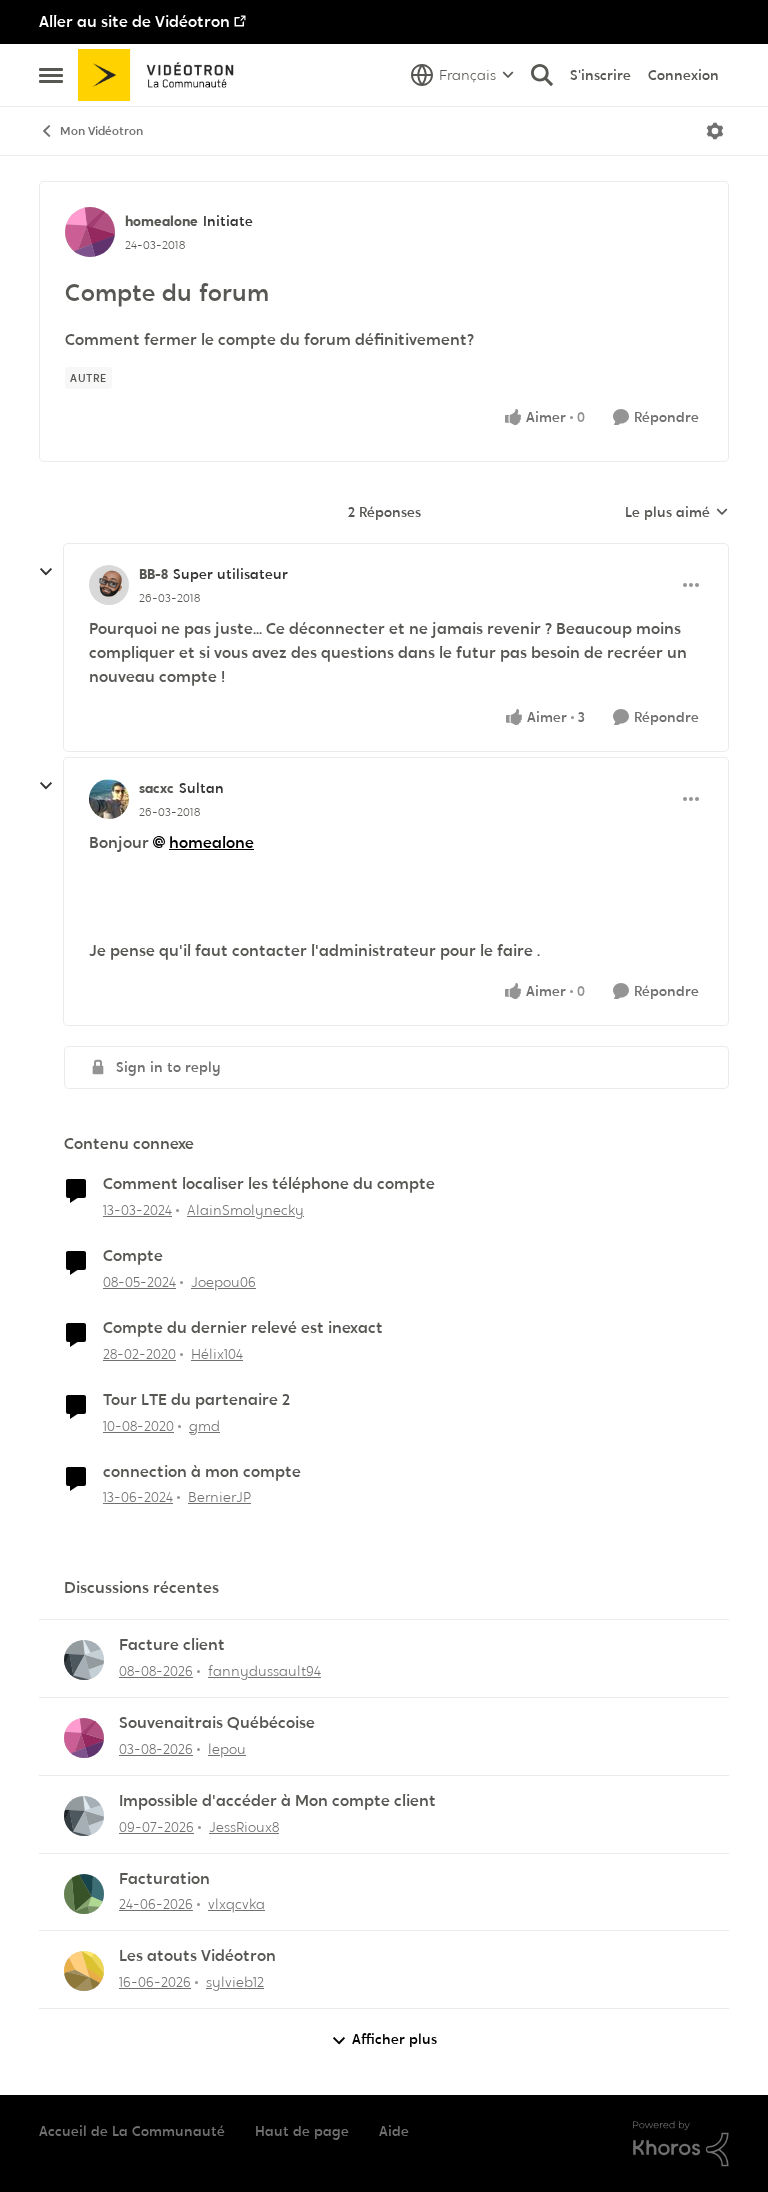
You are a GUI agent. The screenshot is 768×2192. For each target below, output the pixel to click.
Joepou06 (223, 1282)
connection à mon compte (202, 1472)
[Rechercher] (542, 75)
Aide (394, 2131)
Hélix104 (217, 1354)
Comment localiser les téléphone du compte (269, 1184)
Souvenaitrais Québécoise (217, 1723)
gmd (204, 1426)
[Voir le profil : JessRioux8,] (84, 1816)
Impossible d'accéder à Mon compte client (277, 1801)
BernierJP (219, 1497)
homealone (161, 221)
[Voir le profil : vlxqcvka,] (84, 1894)
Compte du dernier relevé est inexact (243, 1328)
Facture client (172, 1645)
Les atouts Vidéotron (197, 1956)
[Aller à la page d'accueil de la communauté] (162, 75)
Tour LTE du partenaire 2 (196, 1400)
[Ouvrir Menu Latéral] (51, 75)
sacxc (156, 788)
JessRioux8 (244, 1827)
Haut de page (302, 2131)
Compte (133, 1256)
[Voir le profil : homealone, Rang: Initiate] (90, 232)
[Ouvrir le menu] (715, 131)
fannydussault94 (264, 1671)
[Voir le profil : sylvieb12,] (84, 1971)
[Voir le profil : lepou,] (84, 1738)
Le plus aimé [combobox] (677, 513)
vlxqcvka (236, 1904)
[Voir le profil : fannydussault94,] (84, 1660)
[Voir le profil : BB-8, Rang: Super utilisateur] (109, 585)
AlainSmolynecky (245, 1210)
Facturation (164, 1879)
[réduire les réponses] (46, 572)
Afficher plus (394, 2039)
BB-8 (153, 574)
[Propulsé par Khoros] (681, 2144)
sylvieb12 (235, 1982)
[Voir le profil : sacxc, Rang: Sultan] (109, 799)
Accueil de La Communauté (132, 2131)
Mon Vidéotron (101, 131)
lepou (227, 1749)
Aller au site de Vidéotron (134, 21)
